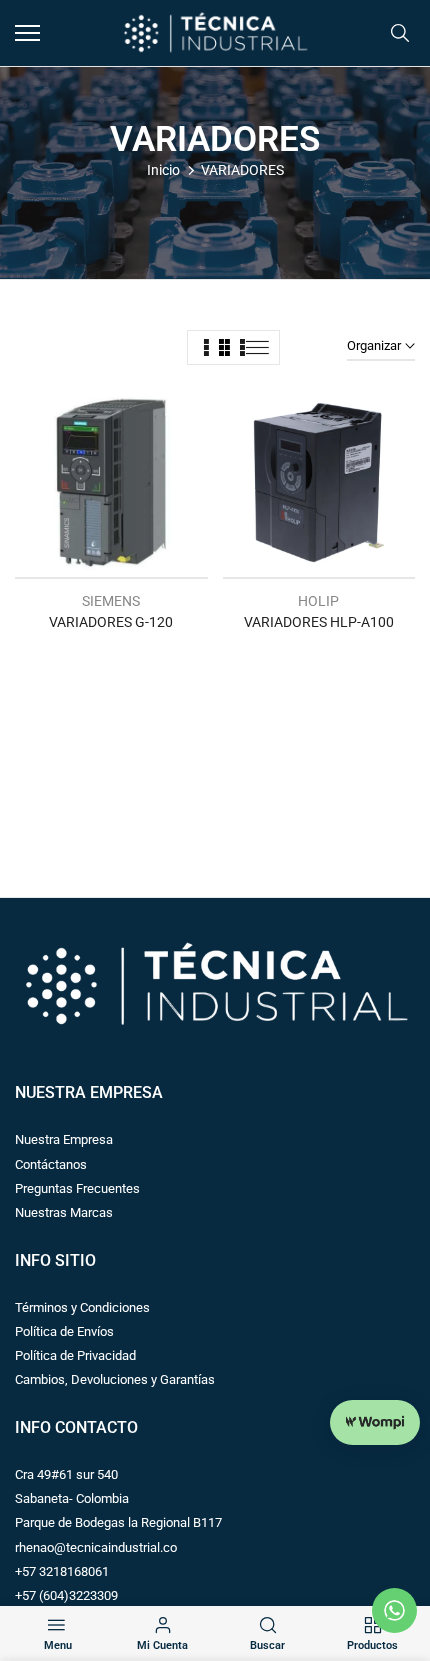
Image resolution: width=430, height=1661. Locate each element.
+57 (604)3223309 (66, 1595)
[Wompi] (375, 1422)
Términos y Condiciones (82, 1307)
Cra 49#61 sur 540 (66, 1474)
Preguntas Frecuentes (77, 1188)
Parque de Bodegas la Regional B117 (118, 1522)
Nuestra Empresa (64, 1139)
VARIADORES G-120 (111, 622)
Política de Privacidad (75, 1355)
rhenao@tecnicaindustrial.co (96, 1547)
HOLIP (318, 601)
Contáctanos (51, 1164)
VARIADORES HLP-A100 (319, 622)
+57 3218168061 (62, 1571)
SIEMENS (111, 601)
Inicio (163, 170)
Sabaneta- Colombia (72, 1498)
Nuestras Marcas (64, 1212)
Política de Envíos (64, 1331)
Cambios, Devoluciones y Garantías (115, 1379)
